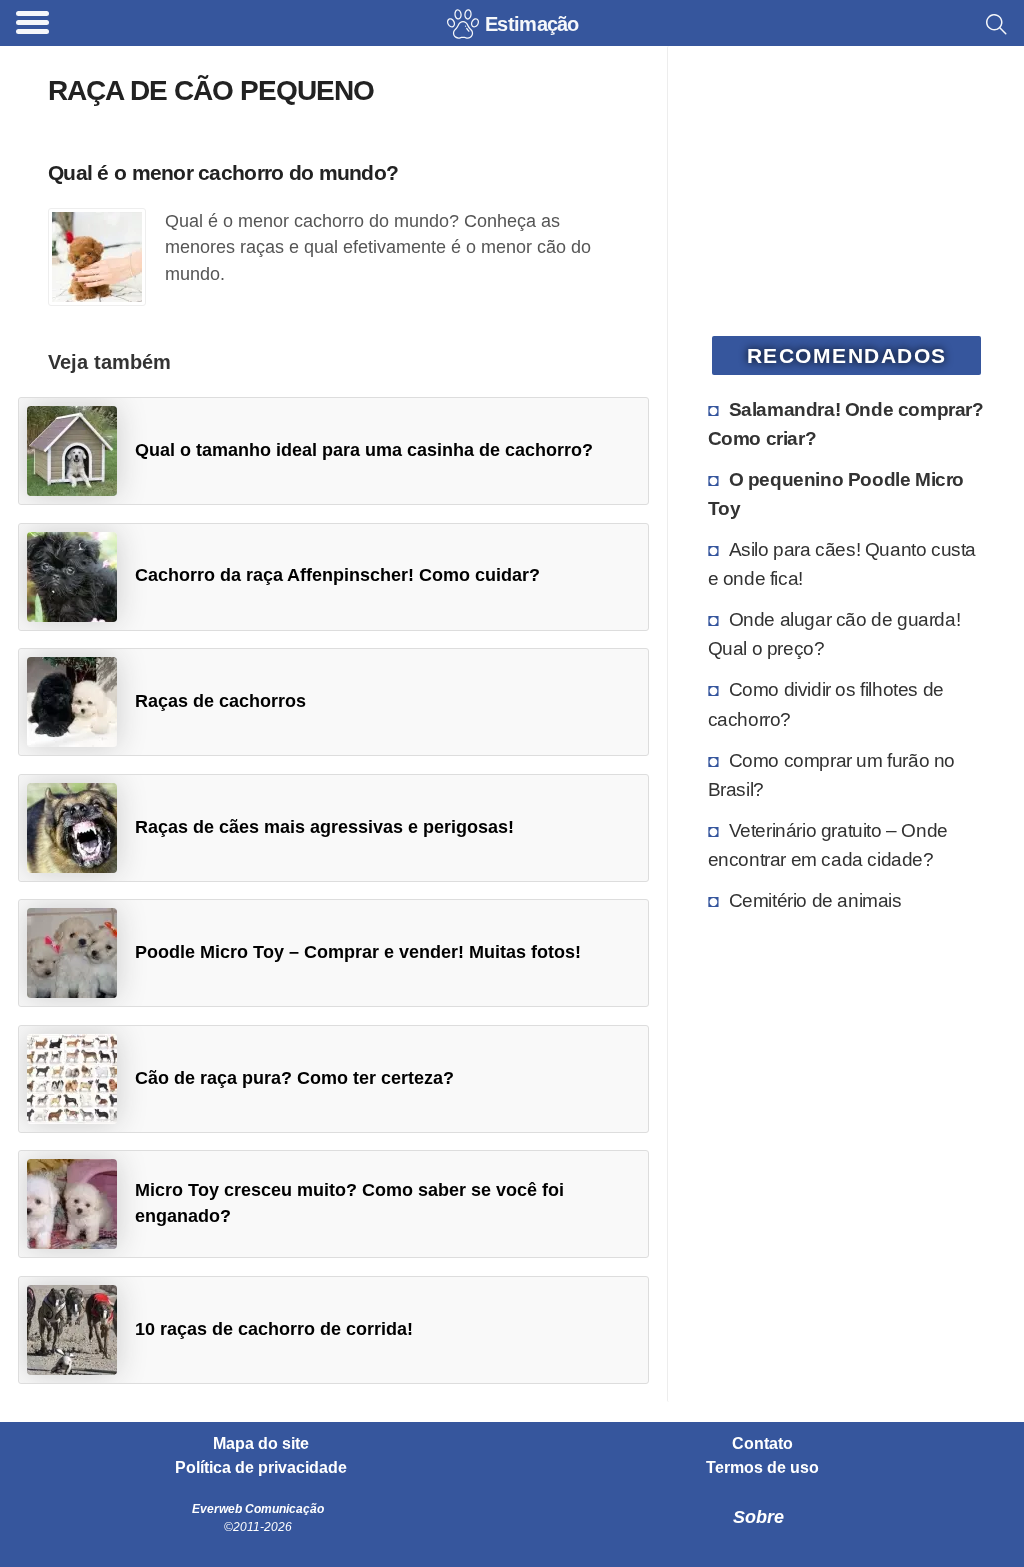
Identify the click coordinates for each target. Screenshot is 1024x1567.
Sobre (758, 1517)
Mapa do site (261, 1444)
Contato (762, 1444)
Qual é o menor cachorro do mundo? (223, 172)
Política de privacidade (261, 1468)
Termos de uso (762, 1468)
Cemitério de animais (815, 900)
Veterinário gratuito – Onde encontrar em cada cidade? (828, 844)
